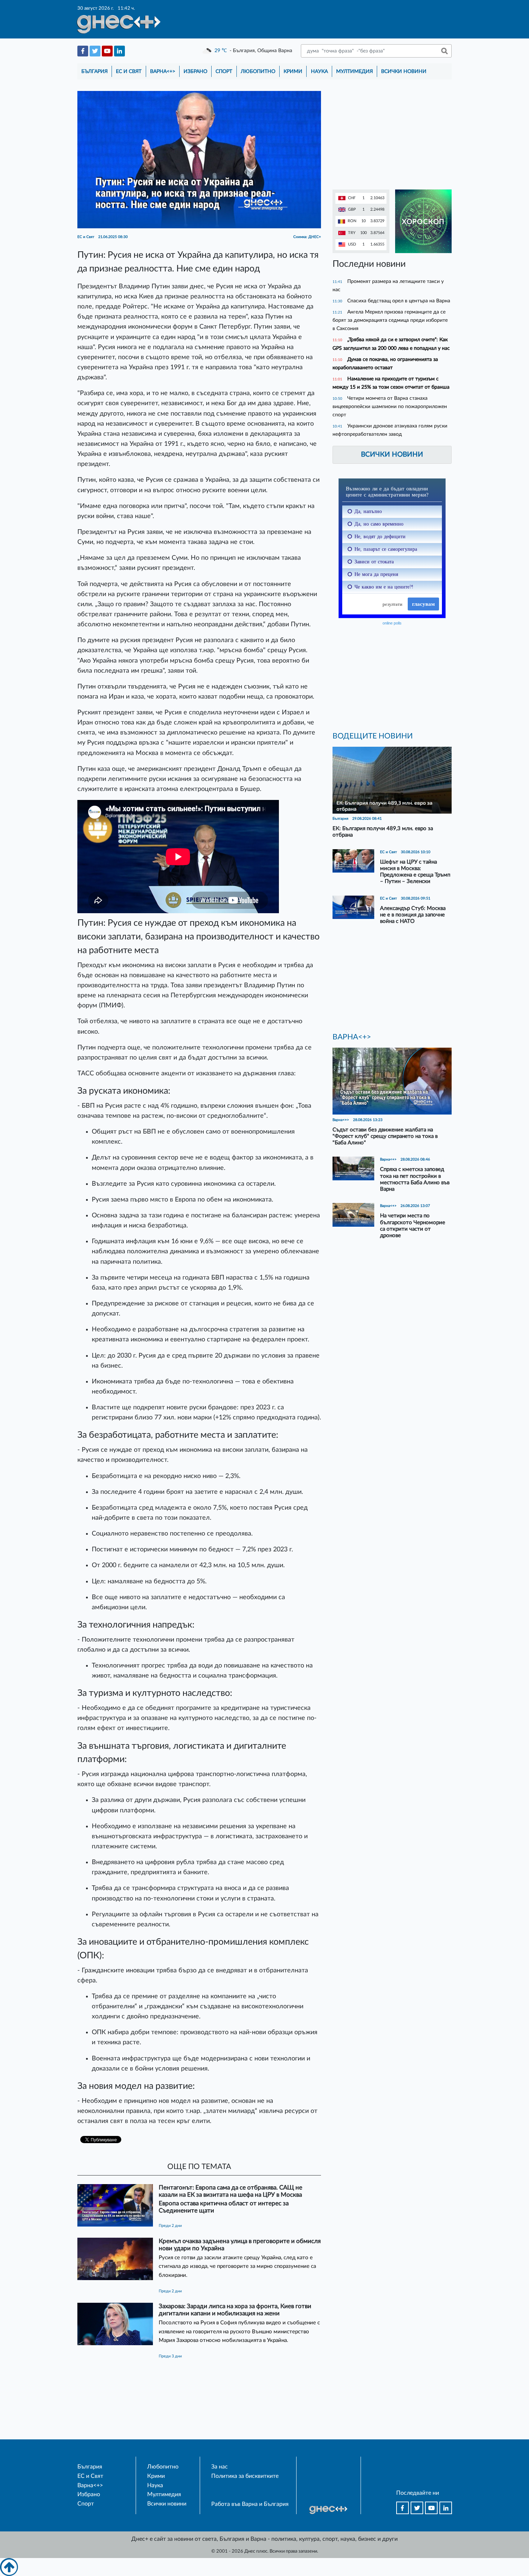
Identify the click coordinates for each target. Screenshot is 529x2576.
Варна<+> (163, 71)
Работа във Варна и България (250, 2504)
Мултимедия (354, 71)
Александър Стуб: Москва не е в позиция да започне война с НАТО (413, 915)
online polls (392, 623)
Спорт (224, 71)
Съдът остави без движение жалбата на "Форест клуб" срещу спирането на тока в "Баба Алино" (385, 1136)
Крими (293, 71)
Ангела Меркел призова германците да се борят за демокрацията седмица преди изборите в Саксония (390, 320)
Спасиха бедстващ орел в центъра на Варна (399, 301)
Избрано (195, 71)
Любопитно (258, 71)
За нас (220, 2467)
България (94, 71)
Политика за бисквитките (245, 2476)
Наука (319, 71)
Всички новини (404, 71)
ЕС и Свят (129, 71)
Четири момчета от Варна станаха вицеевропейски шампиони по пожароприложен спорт (390, 406)
